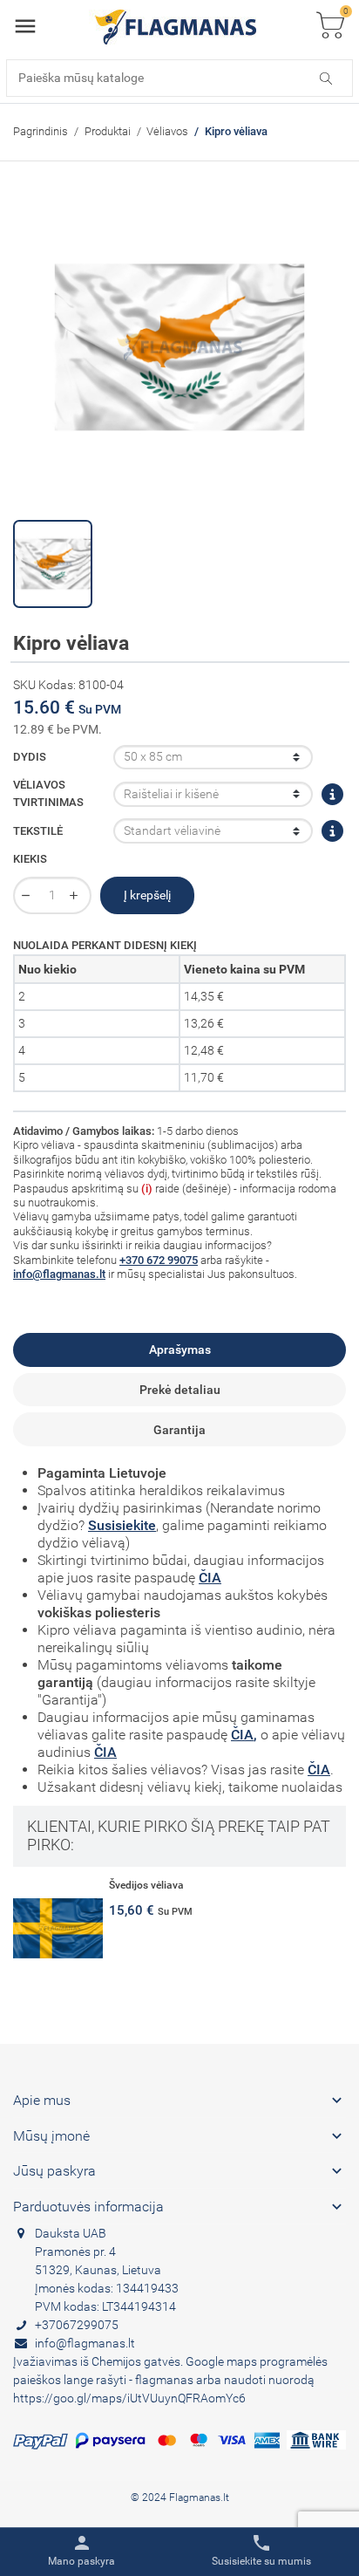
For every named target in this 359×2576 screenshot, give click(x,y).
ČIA (210, 1578)
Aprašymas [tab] (180, 1349)
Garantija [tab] (179, 1430)
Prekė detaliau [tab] (180, 1390)
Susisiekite (122, 1525)
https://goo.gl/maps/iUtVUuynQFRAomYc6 (129, 2398)
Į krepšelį (147, 895)
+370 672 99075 (159, 1260)
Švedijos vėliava (146, 1885)
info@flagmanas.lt (59, 1274)
